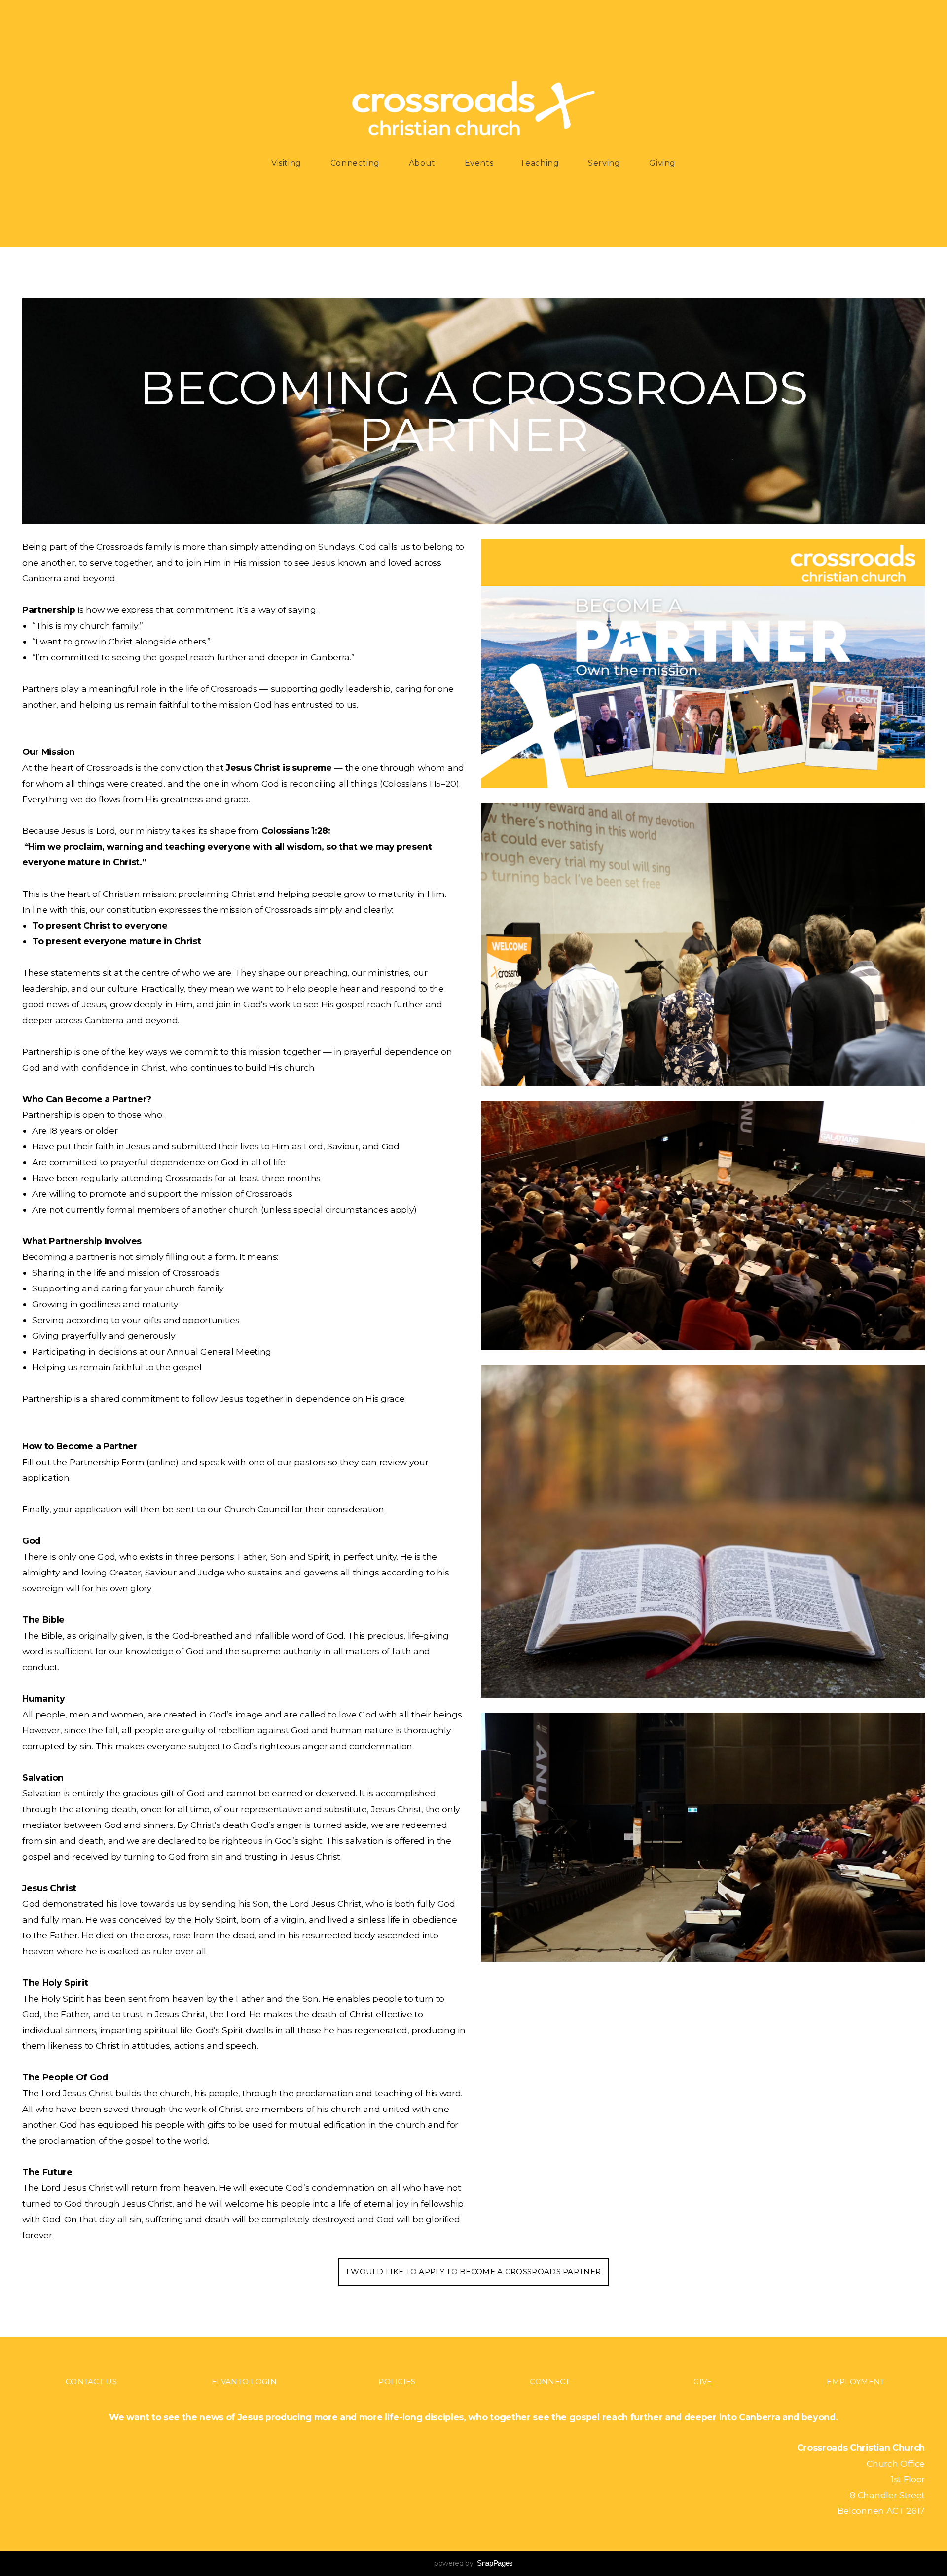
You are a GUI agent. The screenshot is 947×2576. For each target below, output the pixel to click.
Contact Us (91, 2381)
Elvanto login (244, 2381)
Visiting (288, 163)
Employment (856, 2381)
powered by (473, 2563)
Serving (605, 163)
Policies (397, 2381)
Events (479, 163)
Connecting (356, 163)
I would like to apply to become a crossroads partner (474, 2272)
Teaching (541, 163)
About (423, 163)
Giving (662, 163)
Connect (550, 2381)
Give (703, 2381)
